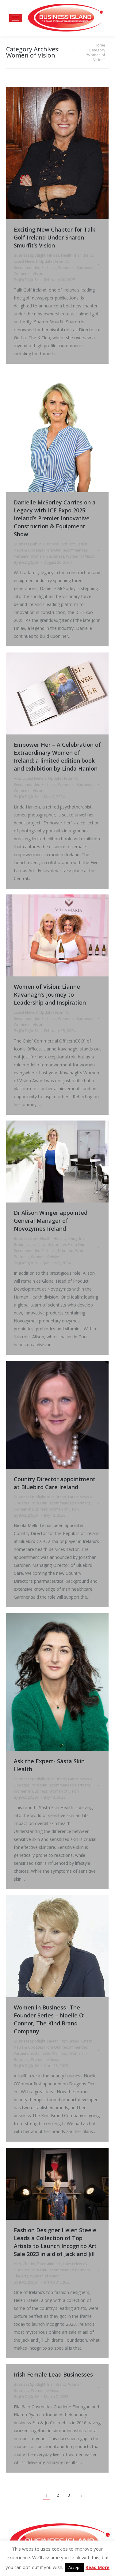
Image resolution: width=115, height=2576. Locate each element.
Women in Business (75, 268)
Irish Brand (84, 255)
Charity (29, 2264)
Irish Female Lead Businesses (53, 2374)
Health (67, 255)
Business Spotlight (30, 255)
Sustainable (40, 2053)
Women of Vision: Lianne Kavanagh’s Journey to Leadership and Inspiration (50, 994)
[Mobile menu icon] (16, 18)
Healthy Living (65, 1238)
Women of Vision (29, 274)
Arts (17, 778)
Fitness (53, 255)
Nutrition (66, 1251)
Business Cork (26, 1238)
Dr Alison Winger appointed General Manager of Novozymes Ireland (51, 1221)
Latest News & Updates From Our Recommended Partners (51, 550)
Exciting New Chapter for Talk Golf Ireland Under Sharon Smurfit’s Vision (55, 237)
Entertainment (49, 2264)
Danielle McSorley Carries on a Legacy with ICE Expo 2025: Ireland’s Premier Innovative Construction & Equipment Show (55, 518)
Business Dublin (28, 544)
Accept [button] (75, 2567)
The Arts (21, 2276)
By (27, 280)
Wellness (60, 2053)
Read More (98, 2567)
